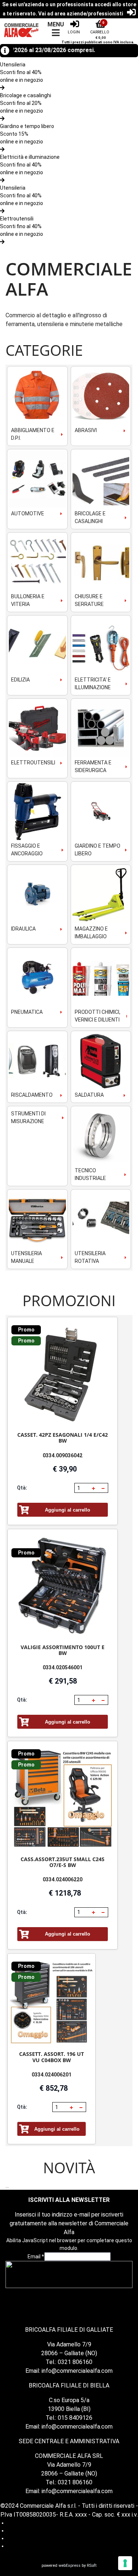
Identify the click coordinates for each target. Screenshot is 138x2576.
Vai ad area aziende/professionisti (81, 14)
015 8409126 (75, 2418)
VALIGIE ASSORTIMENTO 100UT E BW (63, 1650)
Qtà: (22, 1488)
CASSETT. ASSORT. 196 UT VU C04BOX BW (52, 2057)
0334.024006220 (63, 1879)
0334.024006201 (52, 2075)
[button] (93, 1488)
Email (36, 2257)
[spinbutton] (82, 1488)
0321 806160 (75, 2362)
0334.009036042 (63, 1455)
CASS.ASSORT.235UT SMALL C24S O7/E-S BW (63, 1862)
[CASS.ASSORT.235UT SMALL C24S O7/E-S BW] (63, 1799)
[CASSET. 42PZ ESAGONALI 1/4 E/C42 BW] (63, 1375)
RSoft (92, 2566)
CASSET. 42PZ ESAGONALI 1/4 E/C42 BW (63, 1438)
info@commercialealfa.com (77, 2371)
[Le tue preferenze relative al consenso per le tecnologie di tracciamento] (125, 2563)
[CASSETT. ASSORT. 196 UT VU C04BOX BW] (52, 2003)
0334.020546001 (63, 1667)
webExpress (70, 2566)
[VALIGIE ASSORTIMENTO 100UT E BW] (63, 1587)
